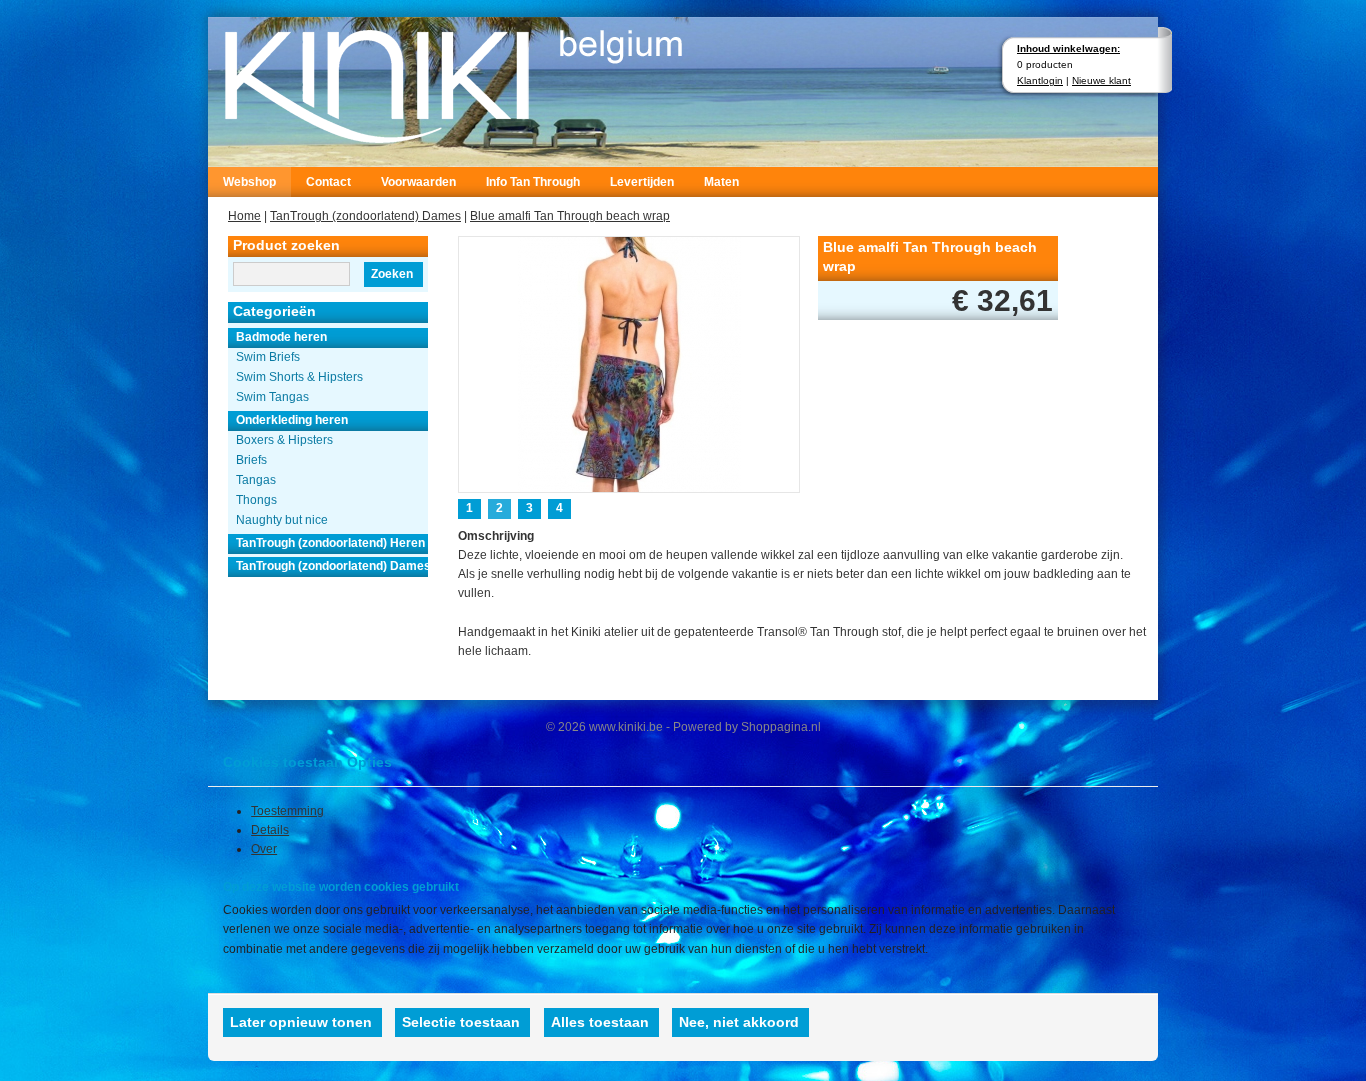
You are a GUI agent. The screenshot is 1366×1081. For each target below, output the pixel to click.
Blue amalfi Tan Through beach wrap (570, 216)
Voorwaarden (418, 182)
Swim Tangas (272, 397)
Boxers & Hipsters (284, 440)
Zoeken (392, 274)
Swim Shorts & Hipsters (299, 377)
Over (264, 849)
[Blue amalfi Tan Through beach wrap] (629, 362)
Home (244, 216)
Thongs (256, 500)
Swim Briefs (268, 357)
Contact (328, 182)
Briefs (251, 460)
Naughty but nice (282, 520)
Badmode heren (281, 337)
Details (270, 830)
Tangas (256, 480)
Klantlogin (1040, 80)
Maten (721, 182)
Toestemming (287, 811)
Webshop (249, 182)
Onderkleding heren (292, 420)
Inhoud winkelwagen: (1068, 48)
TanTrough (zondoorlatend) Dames (365, 216)
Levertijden (642, 182)
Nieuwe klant (1101, 80)
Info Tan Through (533, 182)
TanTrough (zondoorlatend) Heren (330, 543)
